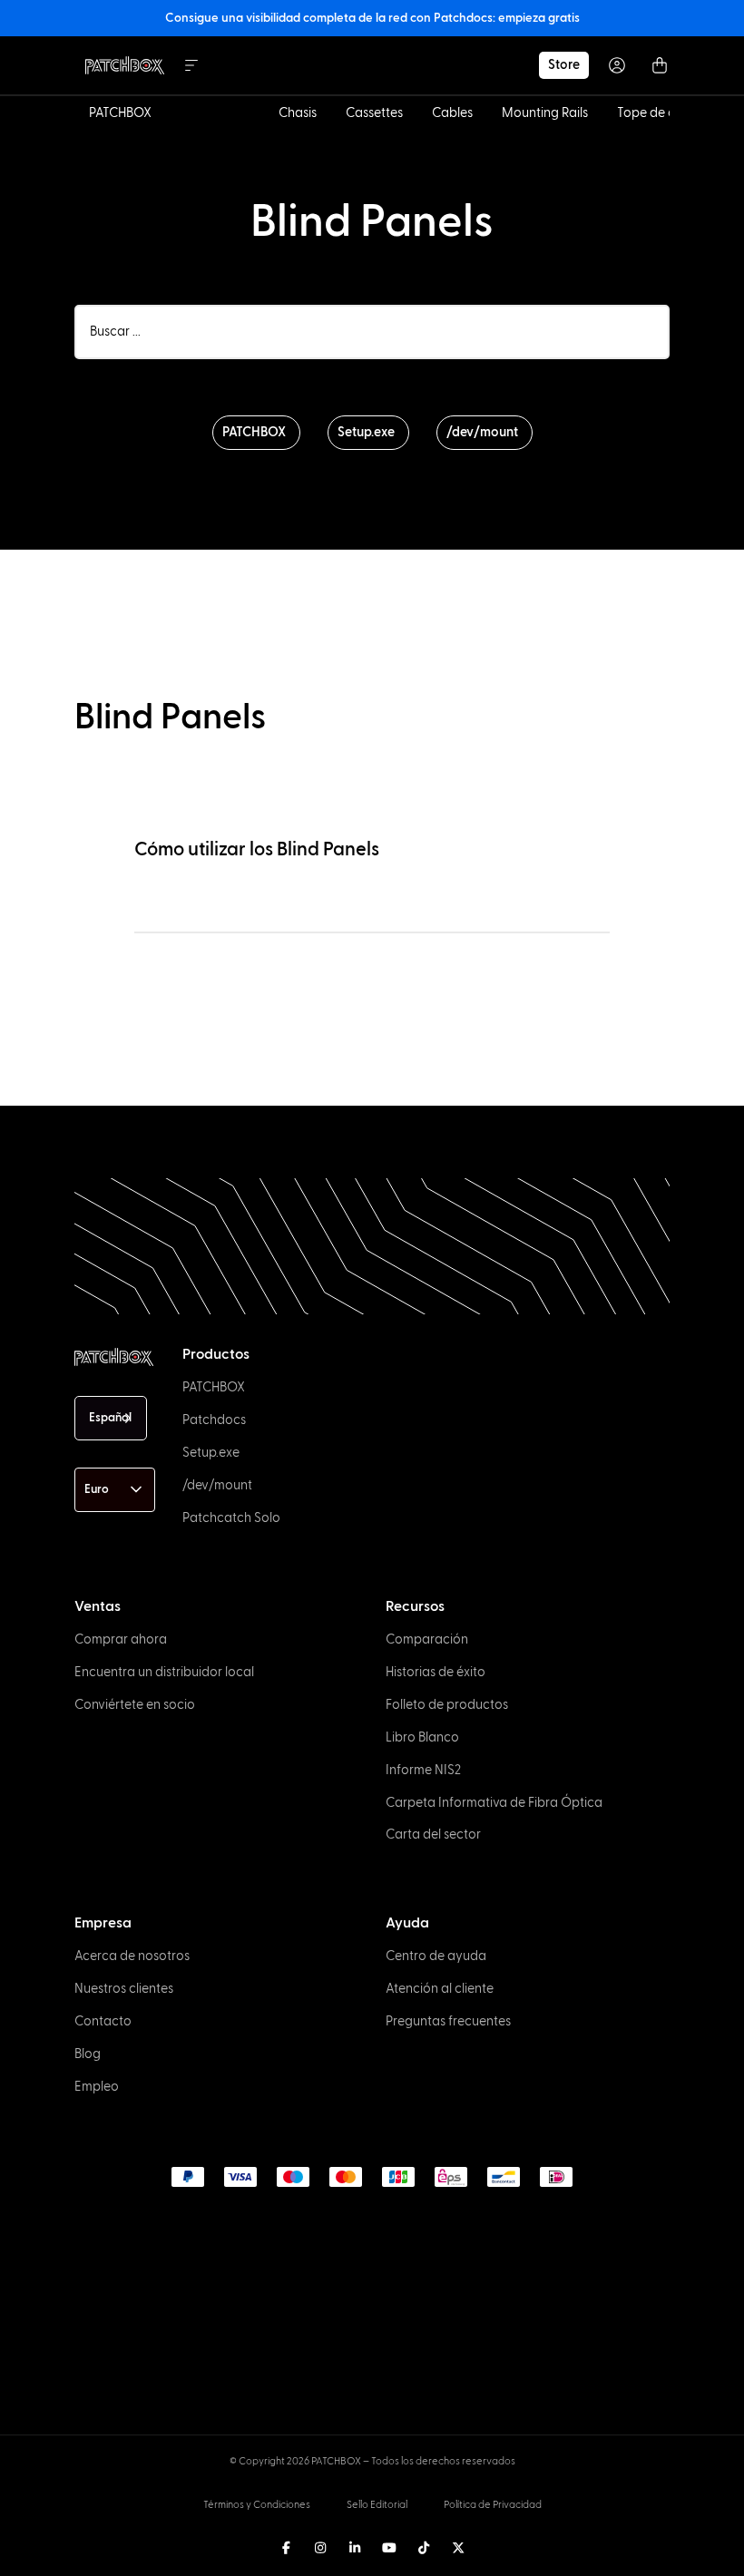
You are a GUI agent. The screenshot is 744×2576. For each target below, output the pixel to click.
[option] (47, 2560)
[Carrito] (660, 65)
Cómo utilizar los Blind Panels (257, 849)
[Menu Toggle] (191, 65)
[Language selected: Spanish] (373, 2559)
